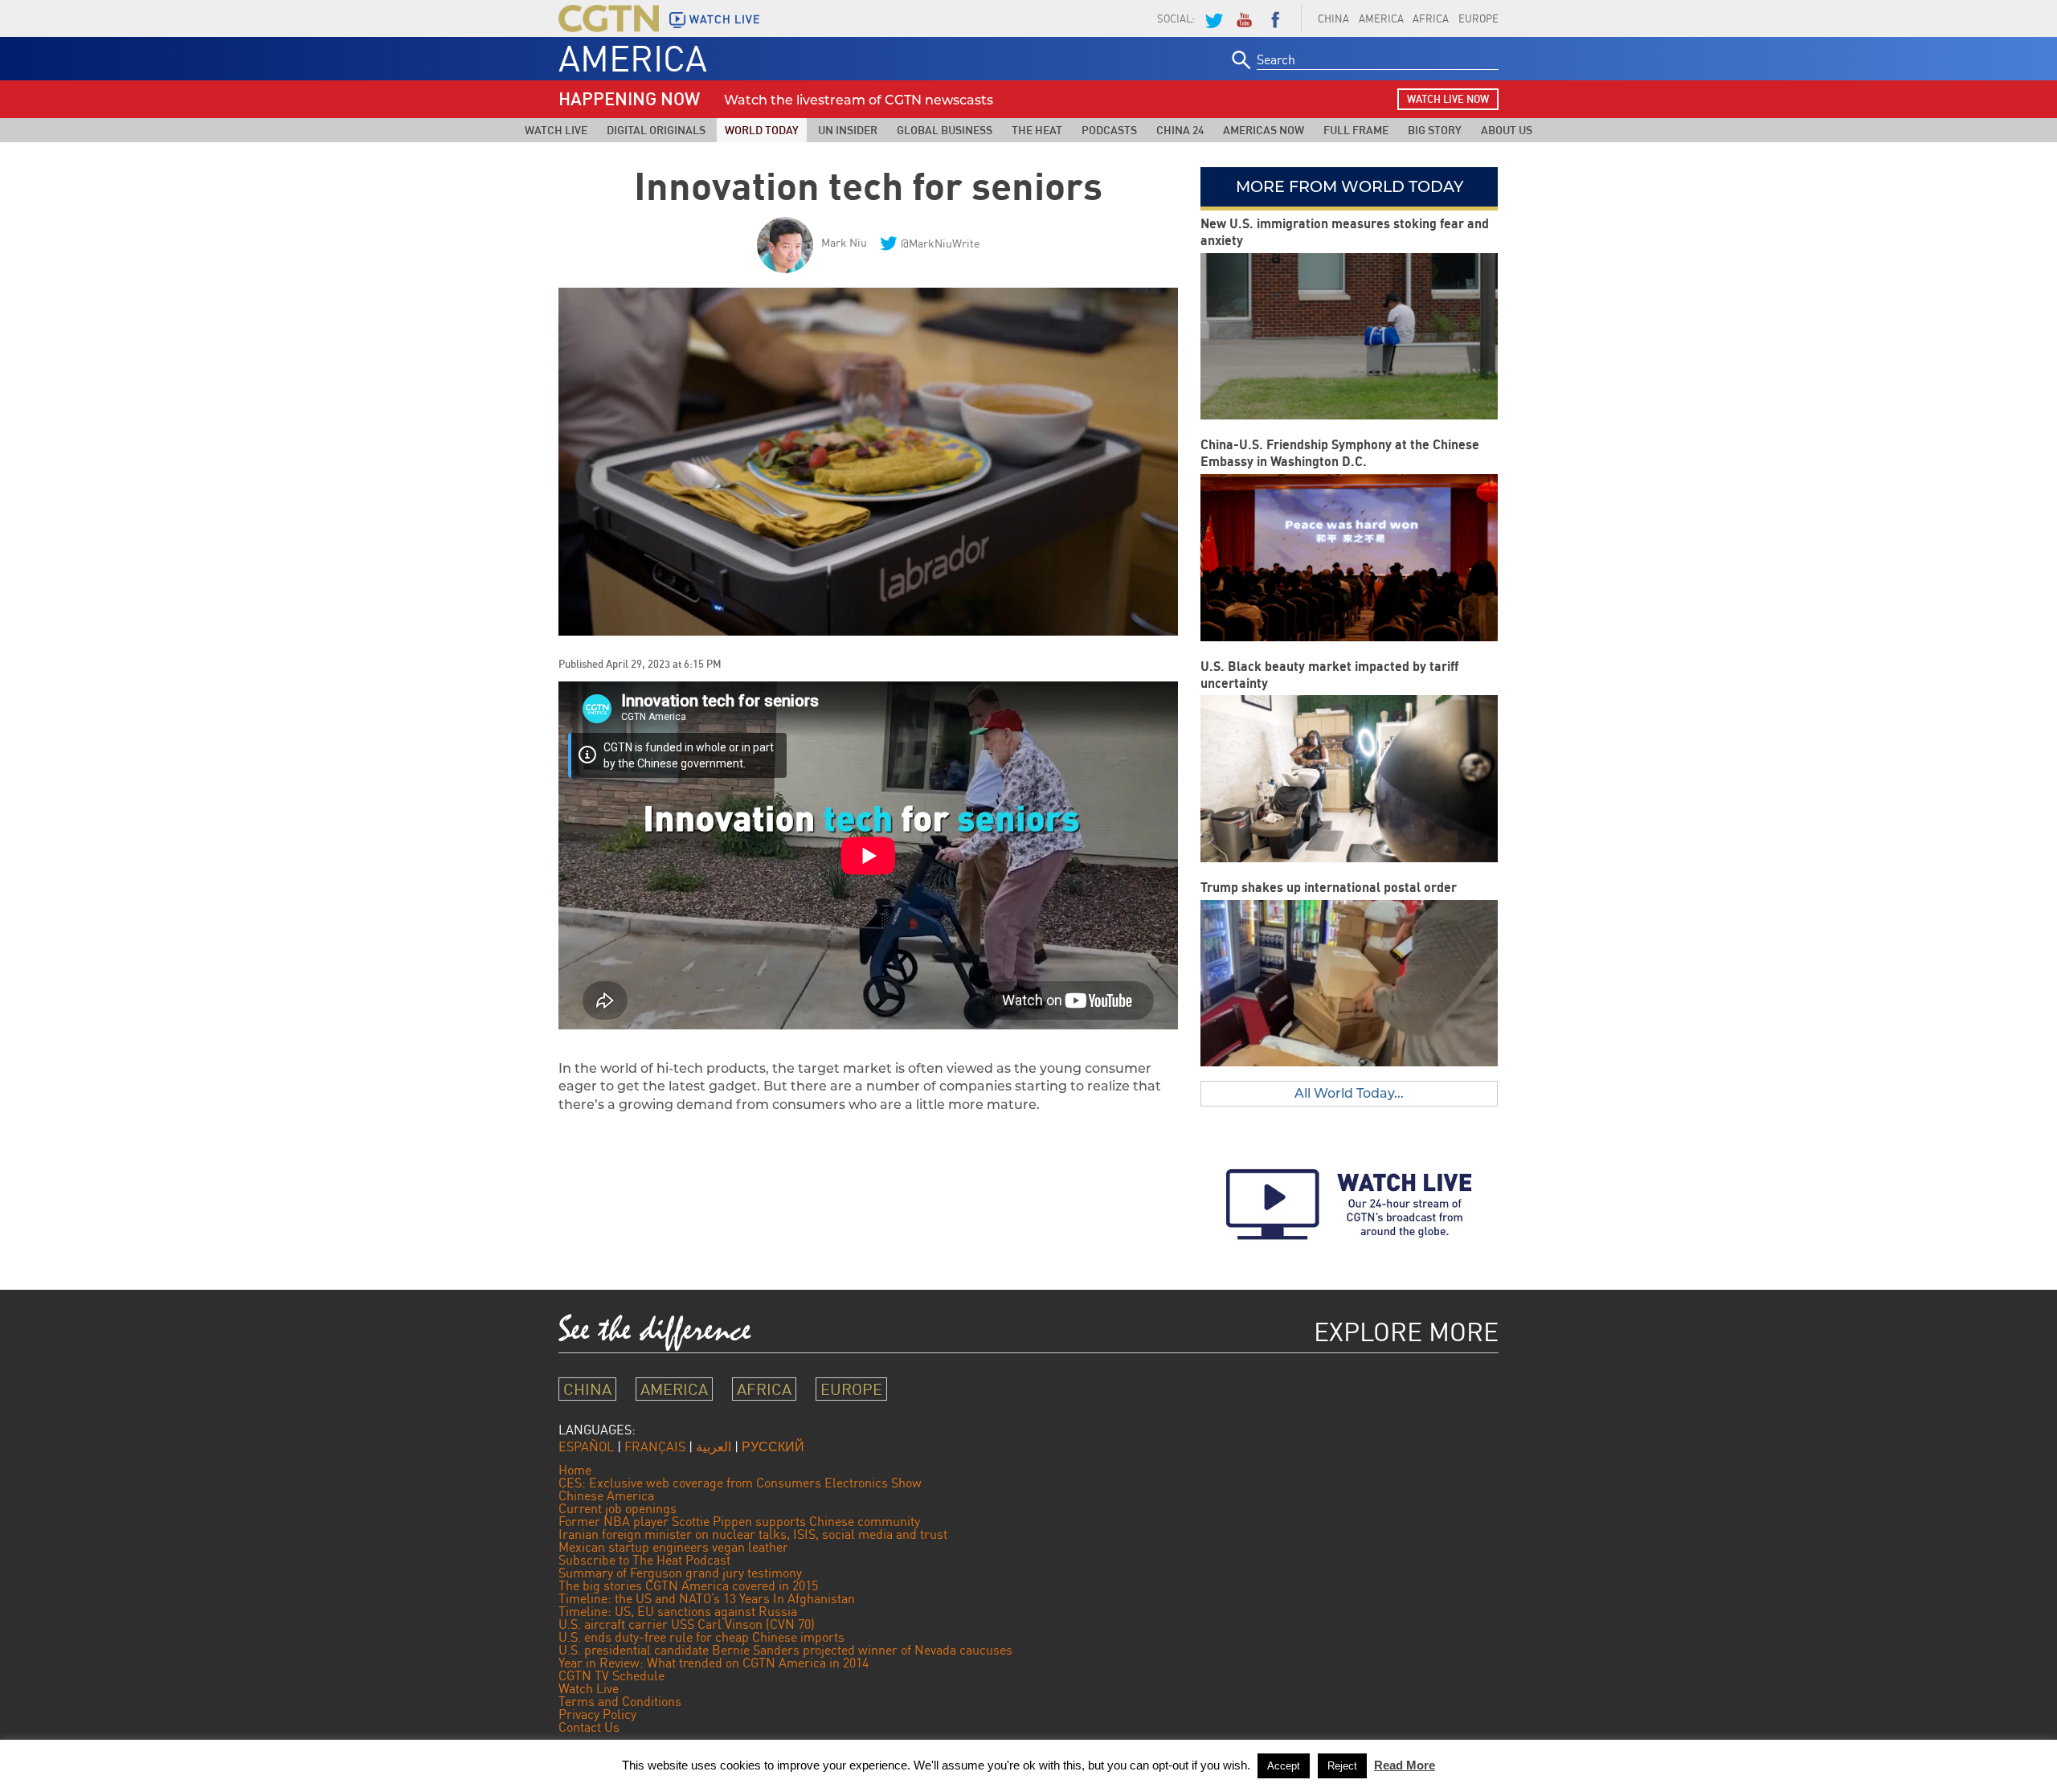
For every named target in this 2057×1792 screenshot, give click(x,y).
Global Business (945, 130)
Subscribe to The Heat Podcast (644, 1560)
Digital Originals (656, 130)
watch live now (1448, 99)
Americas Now (1264, 130)
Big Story (1435, 130)
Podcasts (1109, 130)
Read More (1405, 1765)
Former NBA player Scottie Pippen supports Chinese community (739, 1521)
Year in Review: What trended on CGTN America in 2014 (714, 1663)
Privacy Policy (597, 1714)
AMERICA (1381, 18)
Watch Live (556, 130)
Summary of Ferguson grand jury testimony (680, 1573)
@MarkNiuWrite (940, 243)
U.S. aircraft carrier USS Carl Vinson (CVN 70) (687, 1624)
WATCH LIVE (725, 19)
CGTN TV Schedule (611, 1675)
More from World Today (1350, 186)
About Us (1507, 130)
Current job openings (618, 1508)
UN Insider (848, 130)
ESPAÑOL (586, 1446)
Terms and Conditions (620, 1701)
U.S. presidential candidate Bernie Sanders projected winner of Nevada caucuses (785, 1650)
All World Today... (1349, 1093)
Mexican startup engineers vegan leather (673, 1547)
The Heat (1037, 130)
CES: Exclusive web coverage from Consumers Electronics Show (740, 1483)
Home (575, 1470)
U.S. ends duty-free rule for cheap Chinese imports (701, 1637)
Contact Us (589, 1727)
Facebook (1275, 18)
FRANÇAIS (655, 1446)
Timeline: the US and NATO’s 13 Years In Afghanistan (707, 1598)
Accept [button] (1284, 1766)
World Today (762, 130)
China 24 (1180, 130)
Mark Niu (844, 242)
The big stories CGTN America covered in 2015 (688, 1585)
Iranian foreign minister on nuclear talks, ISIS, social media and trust (753, 1534)
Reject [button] (1342, 1766)
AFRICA (1431, 18)
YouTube (1244, 18)
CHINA (1333, 18)
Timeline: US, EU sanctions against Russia (678, 1611)
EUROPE (1478, 18)
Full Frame (1356, 130)
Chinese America (606, 1495)
